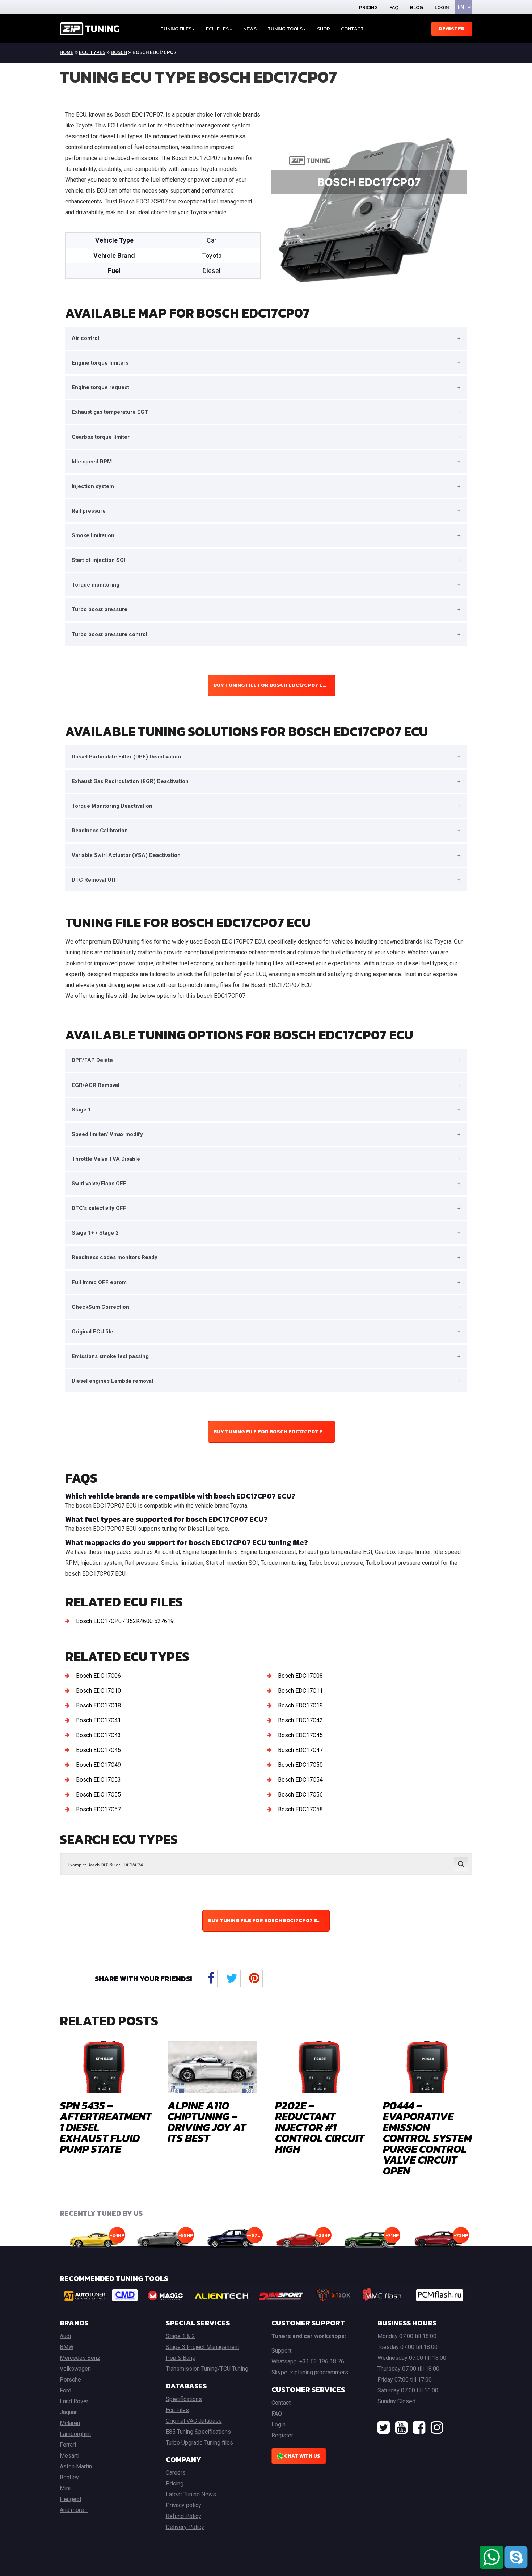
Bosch (119, 52)
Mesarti (69, 2456)
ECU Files (217, 29)
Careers (176, 2473)
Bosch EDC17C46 (98, 1750)
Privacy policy (183, 2505)
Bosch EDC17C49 (98, 1765)
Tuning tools (285, 29)
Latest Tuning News (191, 2494)
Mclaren (70, 2423)
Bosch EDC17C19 (300, 1705)
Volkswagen (75, 2369)
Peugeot (71, 2499)
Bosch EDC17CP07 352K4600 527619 (125, 1621)
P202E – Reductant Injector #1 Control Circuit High (320, 2127)
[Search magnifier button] (461, 1864)
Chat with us (302, 2456)
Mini (65, 2488)
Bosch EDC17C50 (300, 1765)
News (250, 29)
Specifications (184, 2399)
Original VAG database (194, 2421)
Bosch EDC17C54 (300, 1780)
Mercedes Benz (80, 2358)
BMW (67, 2347)
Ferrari (68, 2445)
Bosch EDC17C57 (98, 1809)
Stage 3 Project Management (202, 2347)
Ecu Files (177, 2410)
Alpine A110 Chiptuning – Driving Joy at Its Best (207, 2122)
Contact (352, 29)
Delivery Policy (185, 2527)
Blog (417, 7)
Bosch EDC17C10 (98, 1691)
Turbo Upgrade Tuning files (199, 2443)
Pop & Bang (181, 2358)
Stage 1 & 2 (180, 2336)
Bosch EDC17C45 (300, 1735)
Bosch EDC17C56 (300, 1795)
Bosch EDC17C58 (300, 1809)
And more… (74, 2510)
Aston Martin (76, 2466)
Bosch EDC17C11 (300, 1691)
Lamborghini (75, 2434)
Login (442, 7)
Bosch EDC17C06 (98, 1676)
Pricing (368, 7)
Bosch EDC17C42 (300, 1720)
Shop (324, 29)
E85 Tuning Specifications (198, 2432)
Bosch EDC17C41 (98, 1720)
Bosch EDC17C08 (300, 1676)
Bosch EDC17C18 (98, 1705)
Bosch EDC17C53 (98, 1780)
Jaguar (68, 2412)
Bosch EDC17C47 (300, 1750)
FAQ (394, 7)
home (67, 52)
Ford (66, 2390)
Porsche (70, 2380)
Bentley (69, 2477)
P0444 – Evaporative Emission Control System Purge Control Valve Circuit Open (427, 2138)
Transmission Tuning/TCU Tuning (207, 2369)
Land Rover (74, 2401)
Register (452, 29)
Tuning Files (176, 29)
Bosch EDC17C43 (98, 1735)
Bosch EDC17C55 (98, 1795)
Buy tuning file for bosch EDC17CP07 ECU (272, 685)
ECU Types (92, 52)
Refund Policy (183, 2516)
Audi (65, 2336)
